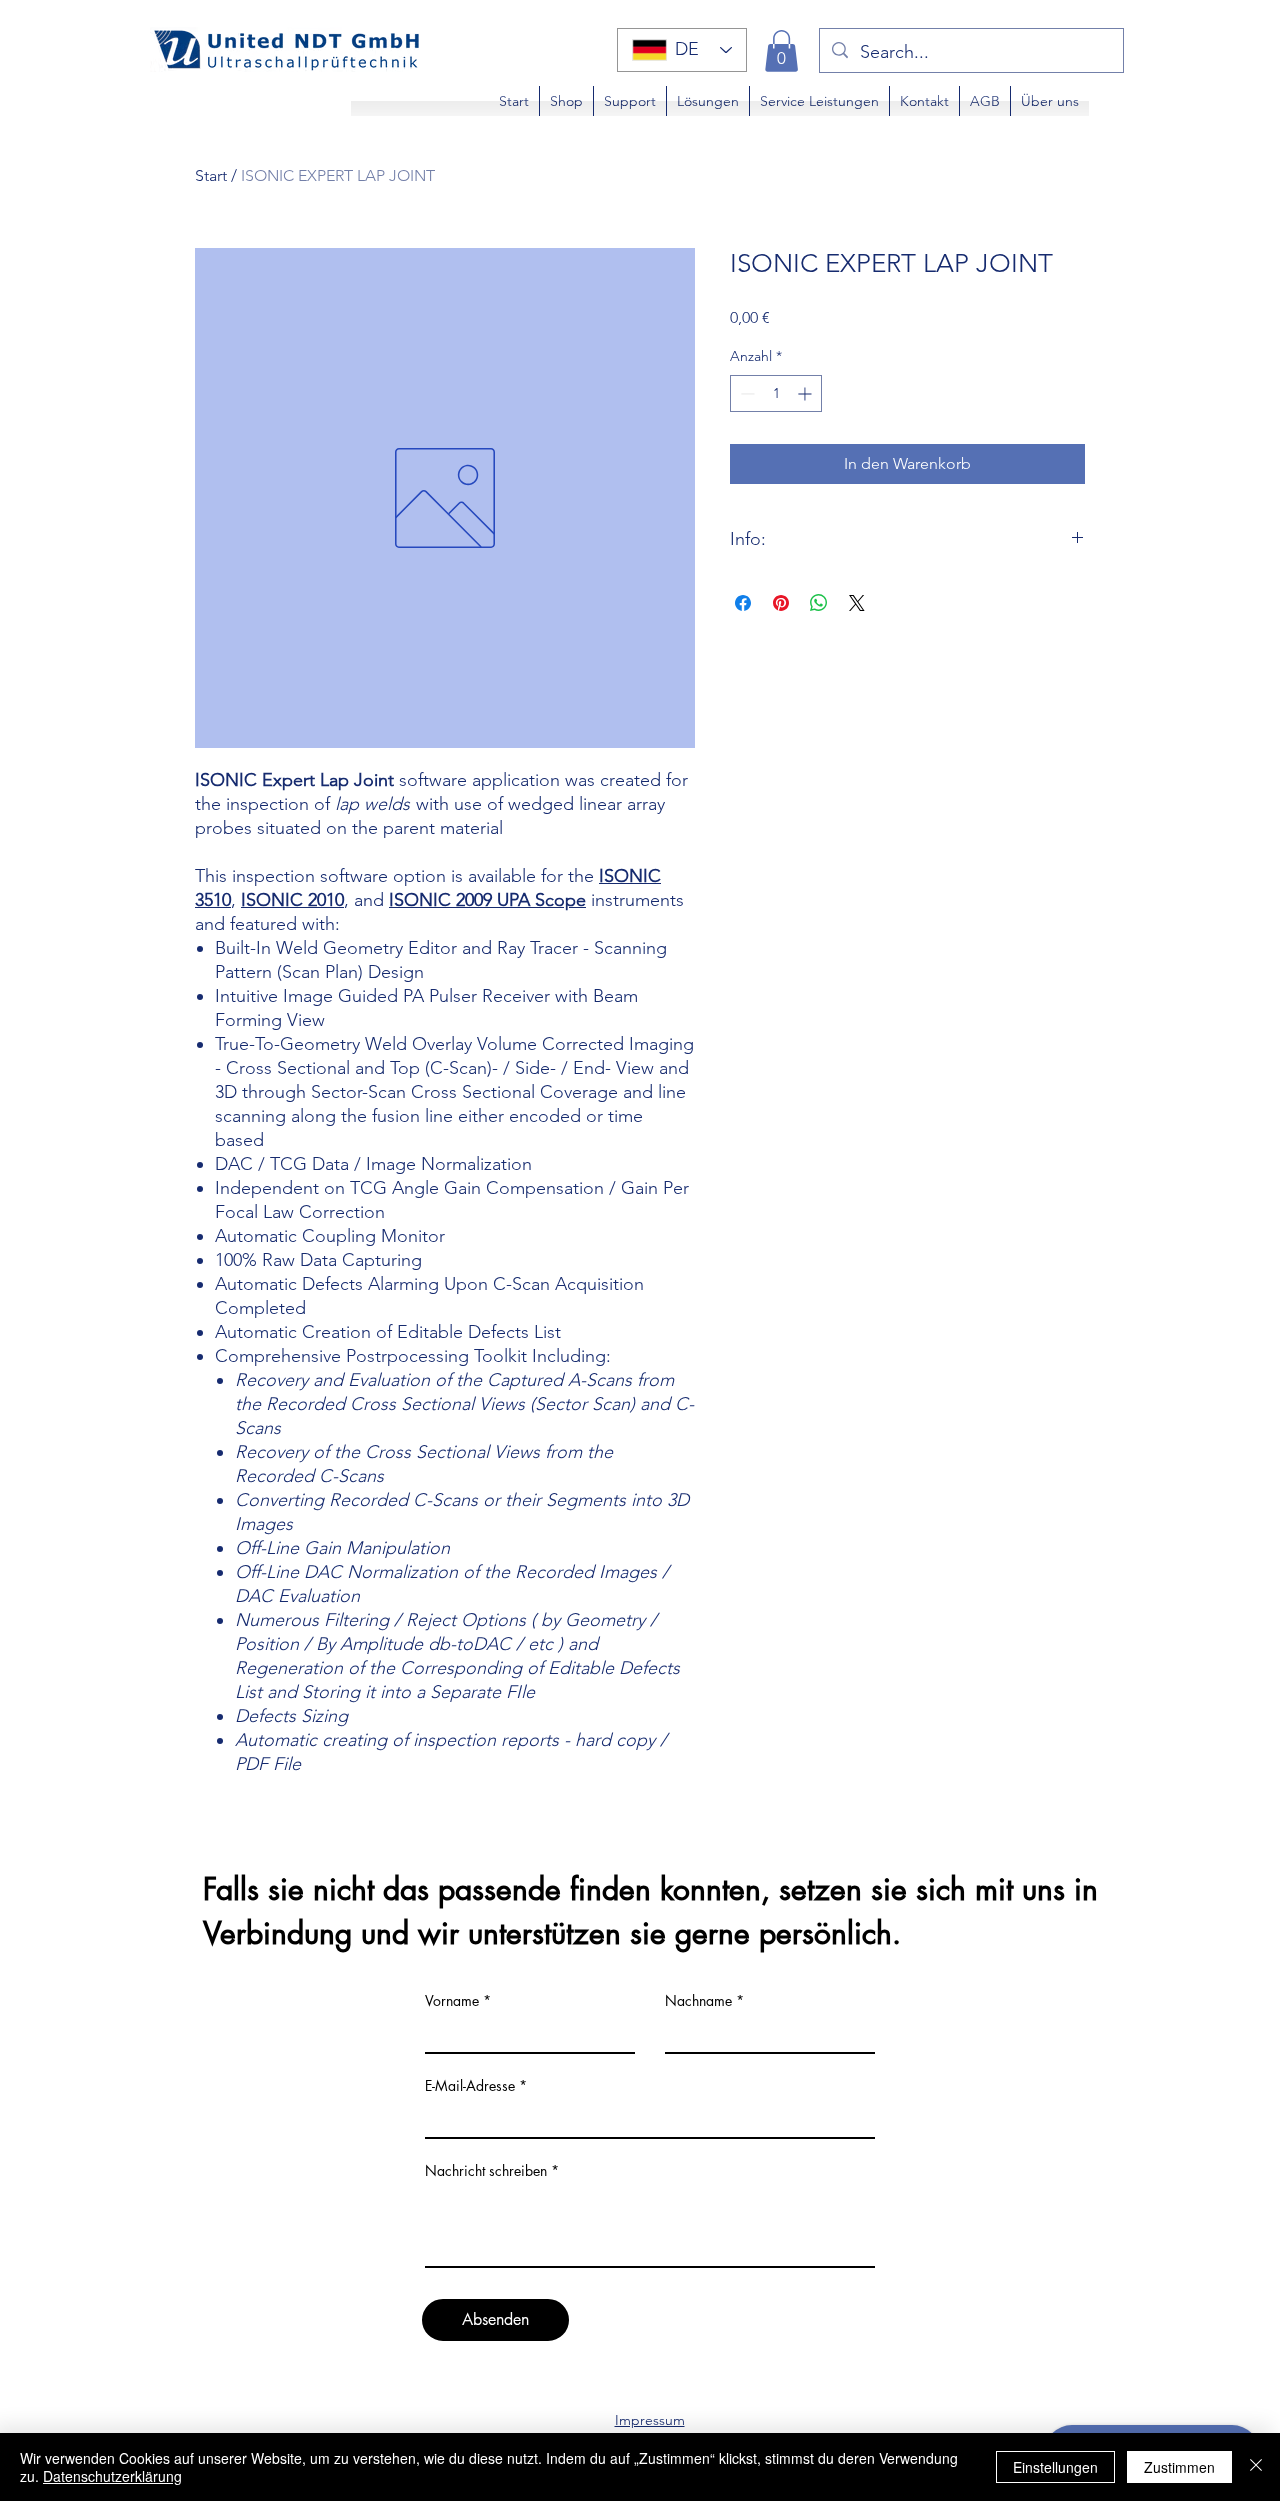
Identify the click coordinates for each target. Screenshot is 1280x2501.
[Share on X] (857, 603)
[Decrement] (745, 393)
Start (211, 175)
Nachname (698, 2001)
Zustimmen (1179, 2467)
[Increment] (806, 393)
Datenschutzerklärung (112, 2476)
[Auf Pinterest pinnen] (781, 603)
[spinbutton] (776, 393)
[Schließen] (1256, 2467)
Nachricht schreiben (486, 2171)
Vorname (452, 2001)
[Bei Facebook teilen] (743, 603)
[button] (781, 51)
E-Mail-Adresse (470, 2086)
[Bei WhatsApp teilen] (819, 603)
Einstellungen (1055, 2467)
